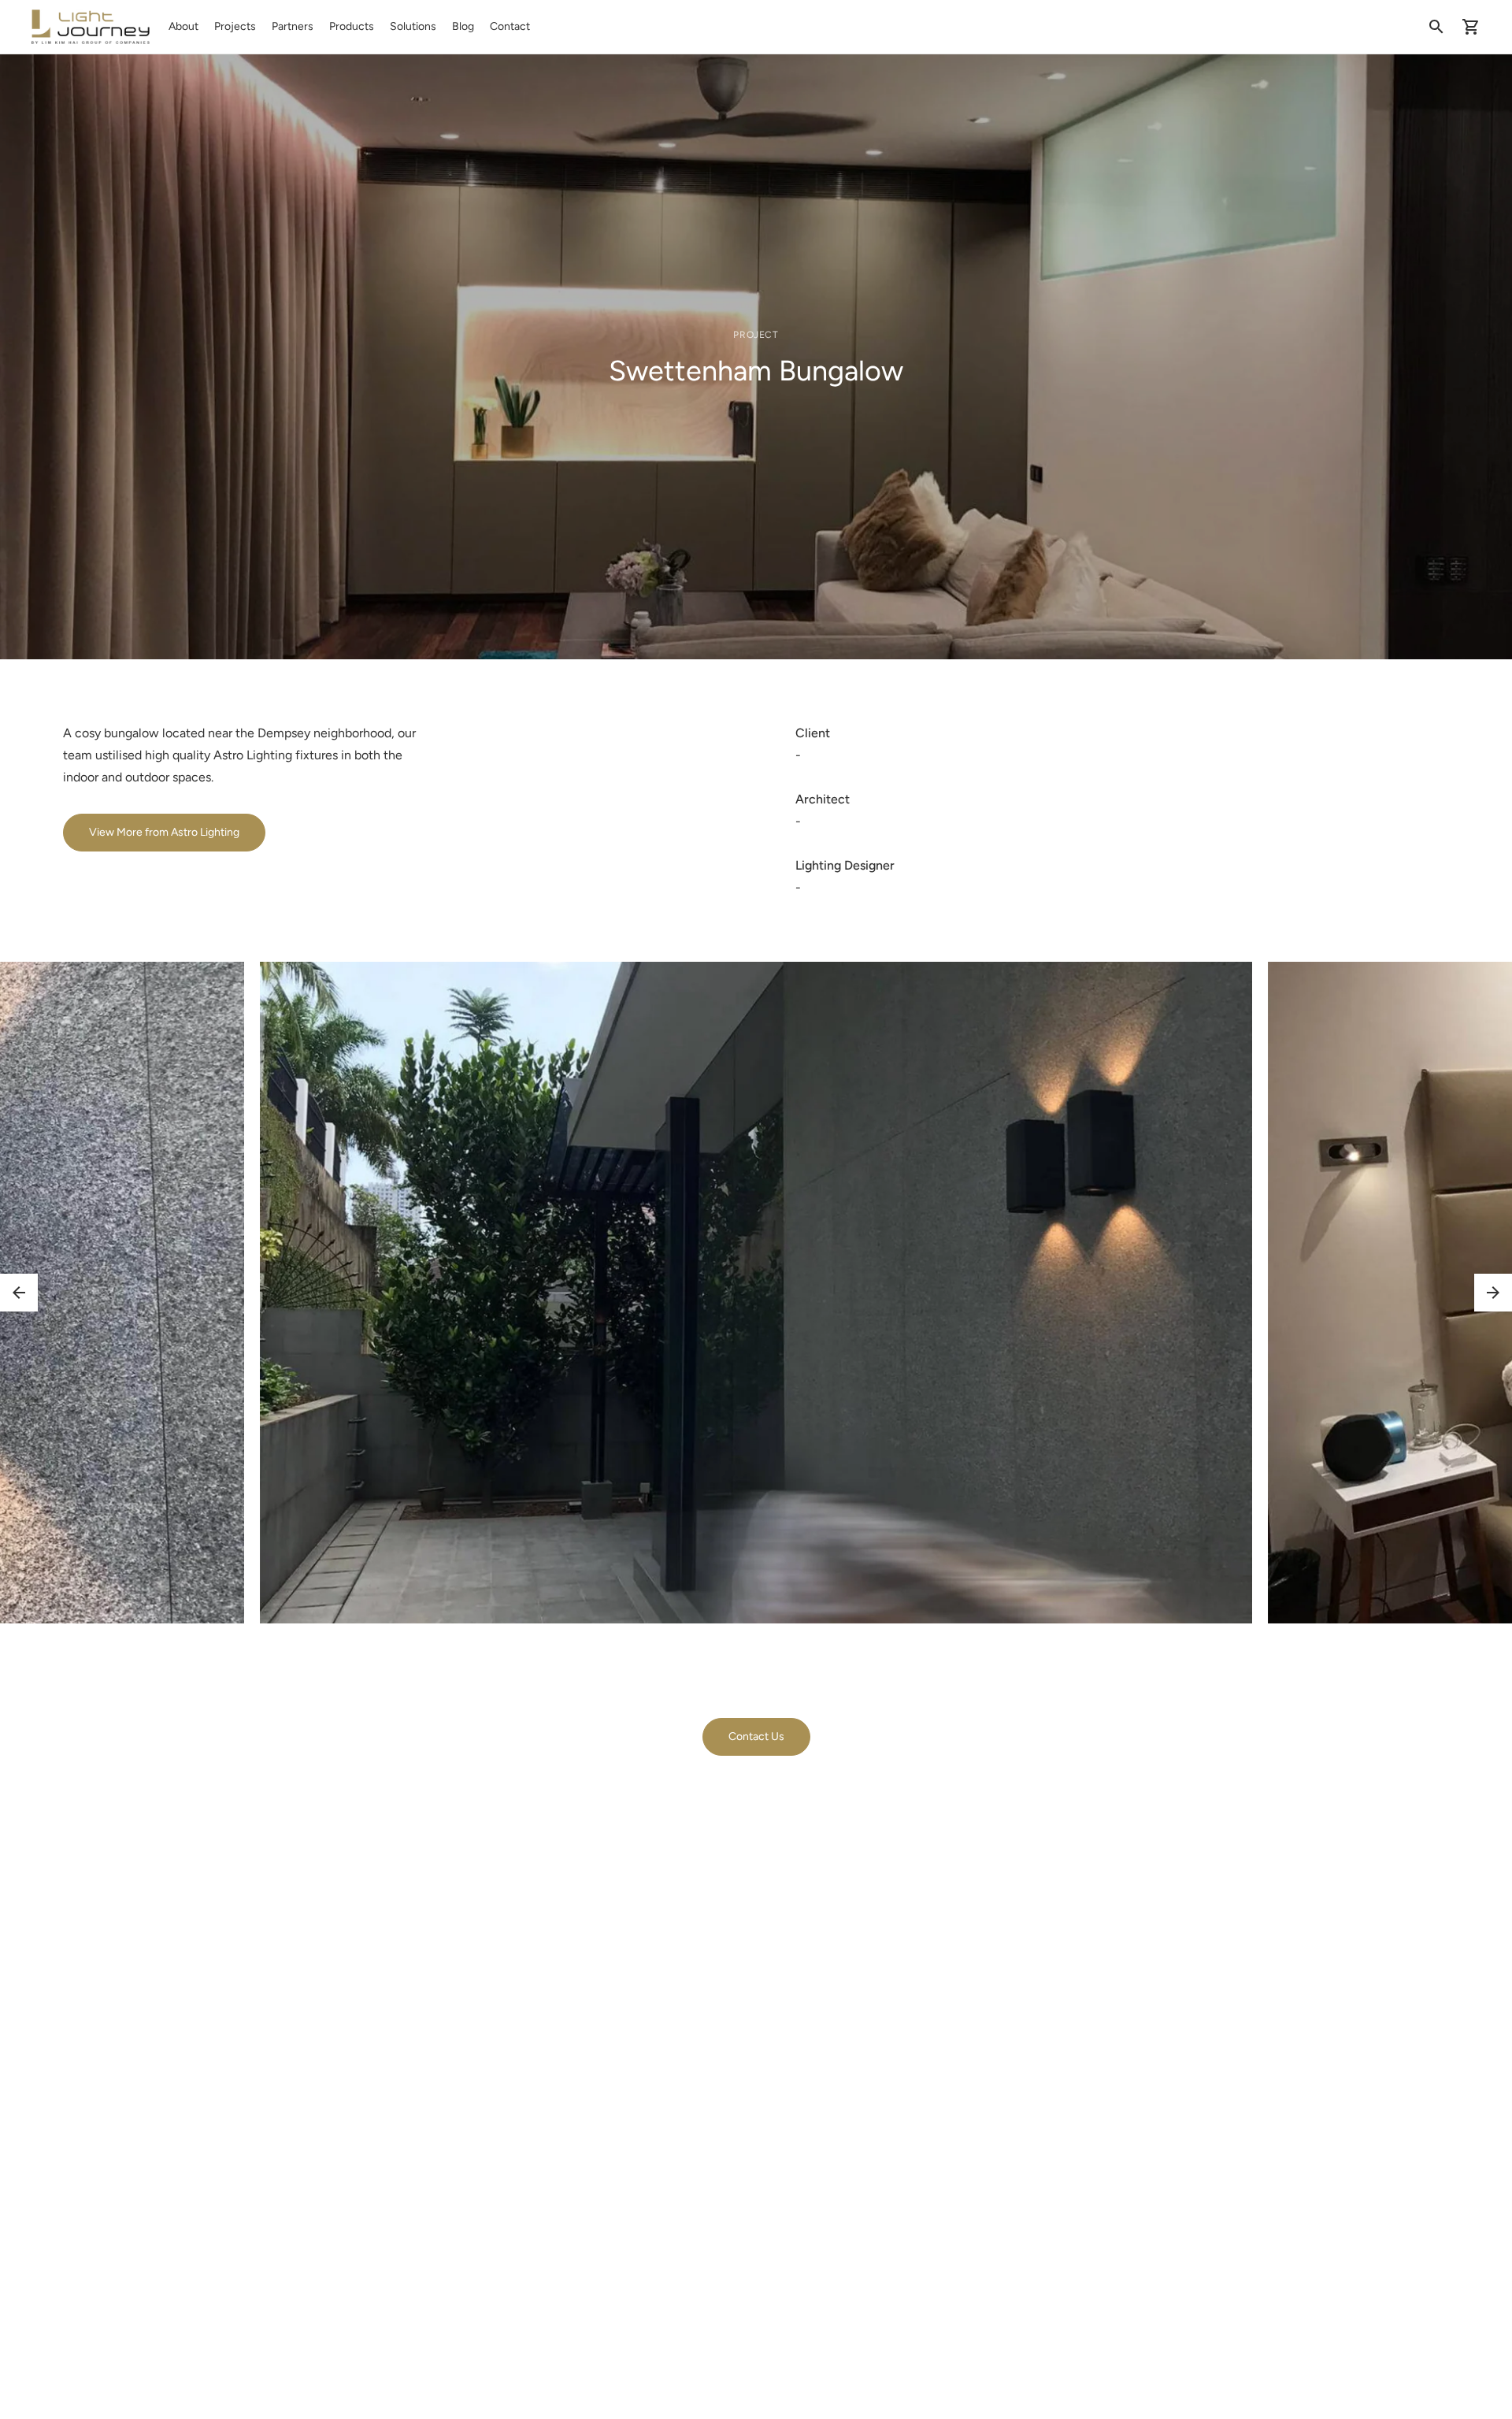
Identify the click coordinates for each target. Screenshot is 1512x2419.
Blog (463, 26)
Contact (510, 26)
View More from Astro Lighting (164, 832)
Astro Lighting (253, 755)
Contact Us (756, 1736)
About (183, 26)
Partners (293, 26)
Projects (235, 26)
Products (352, 26)
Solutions (413, 26)
